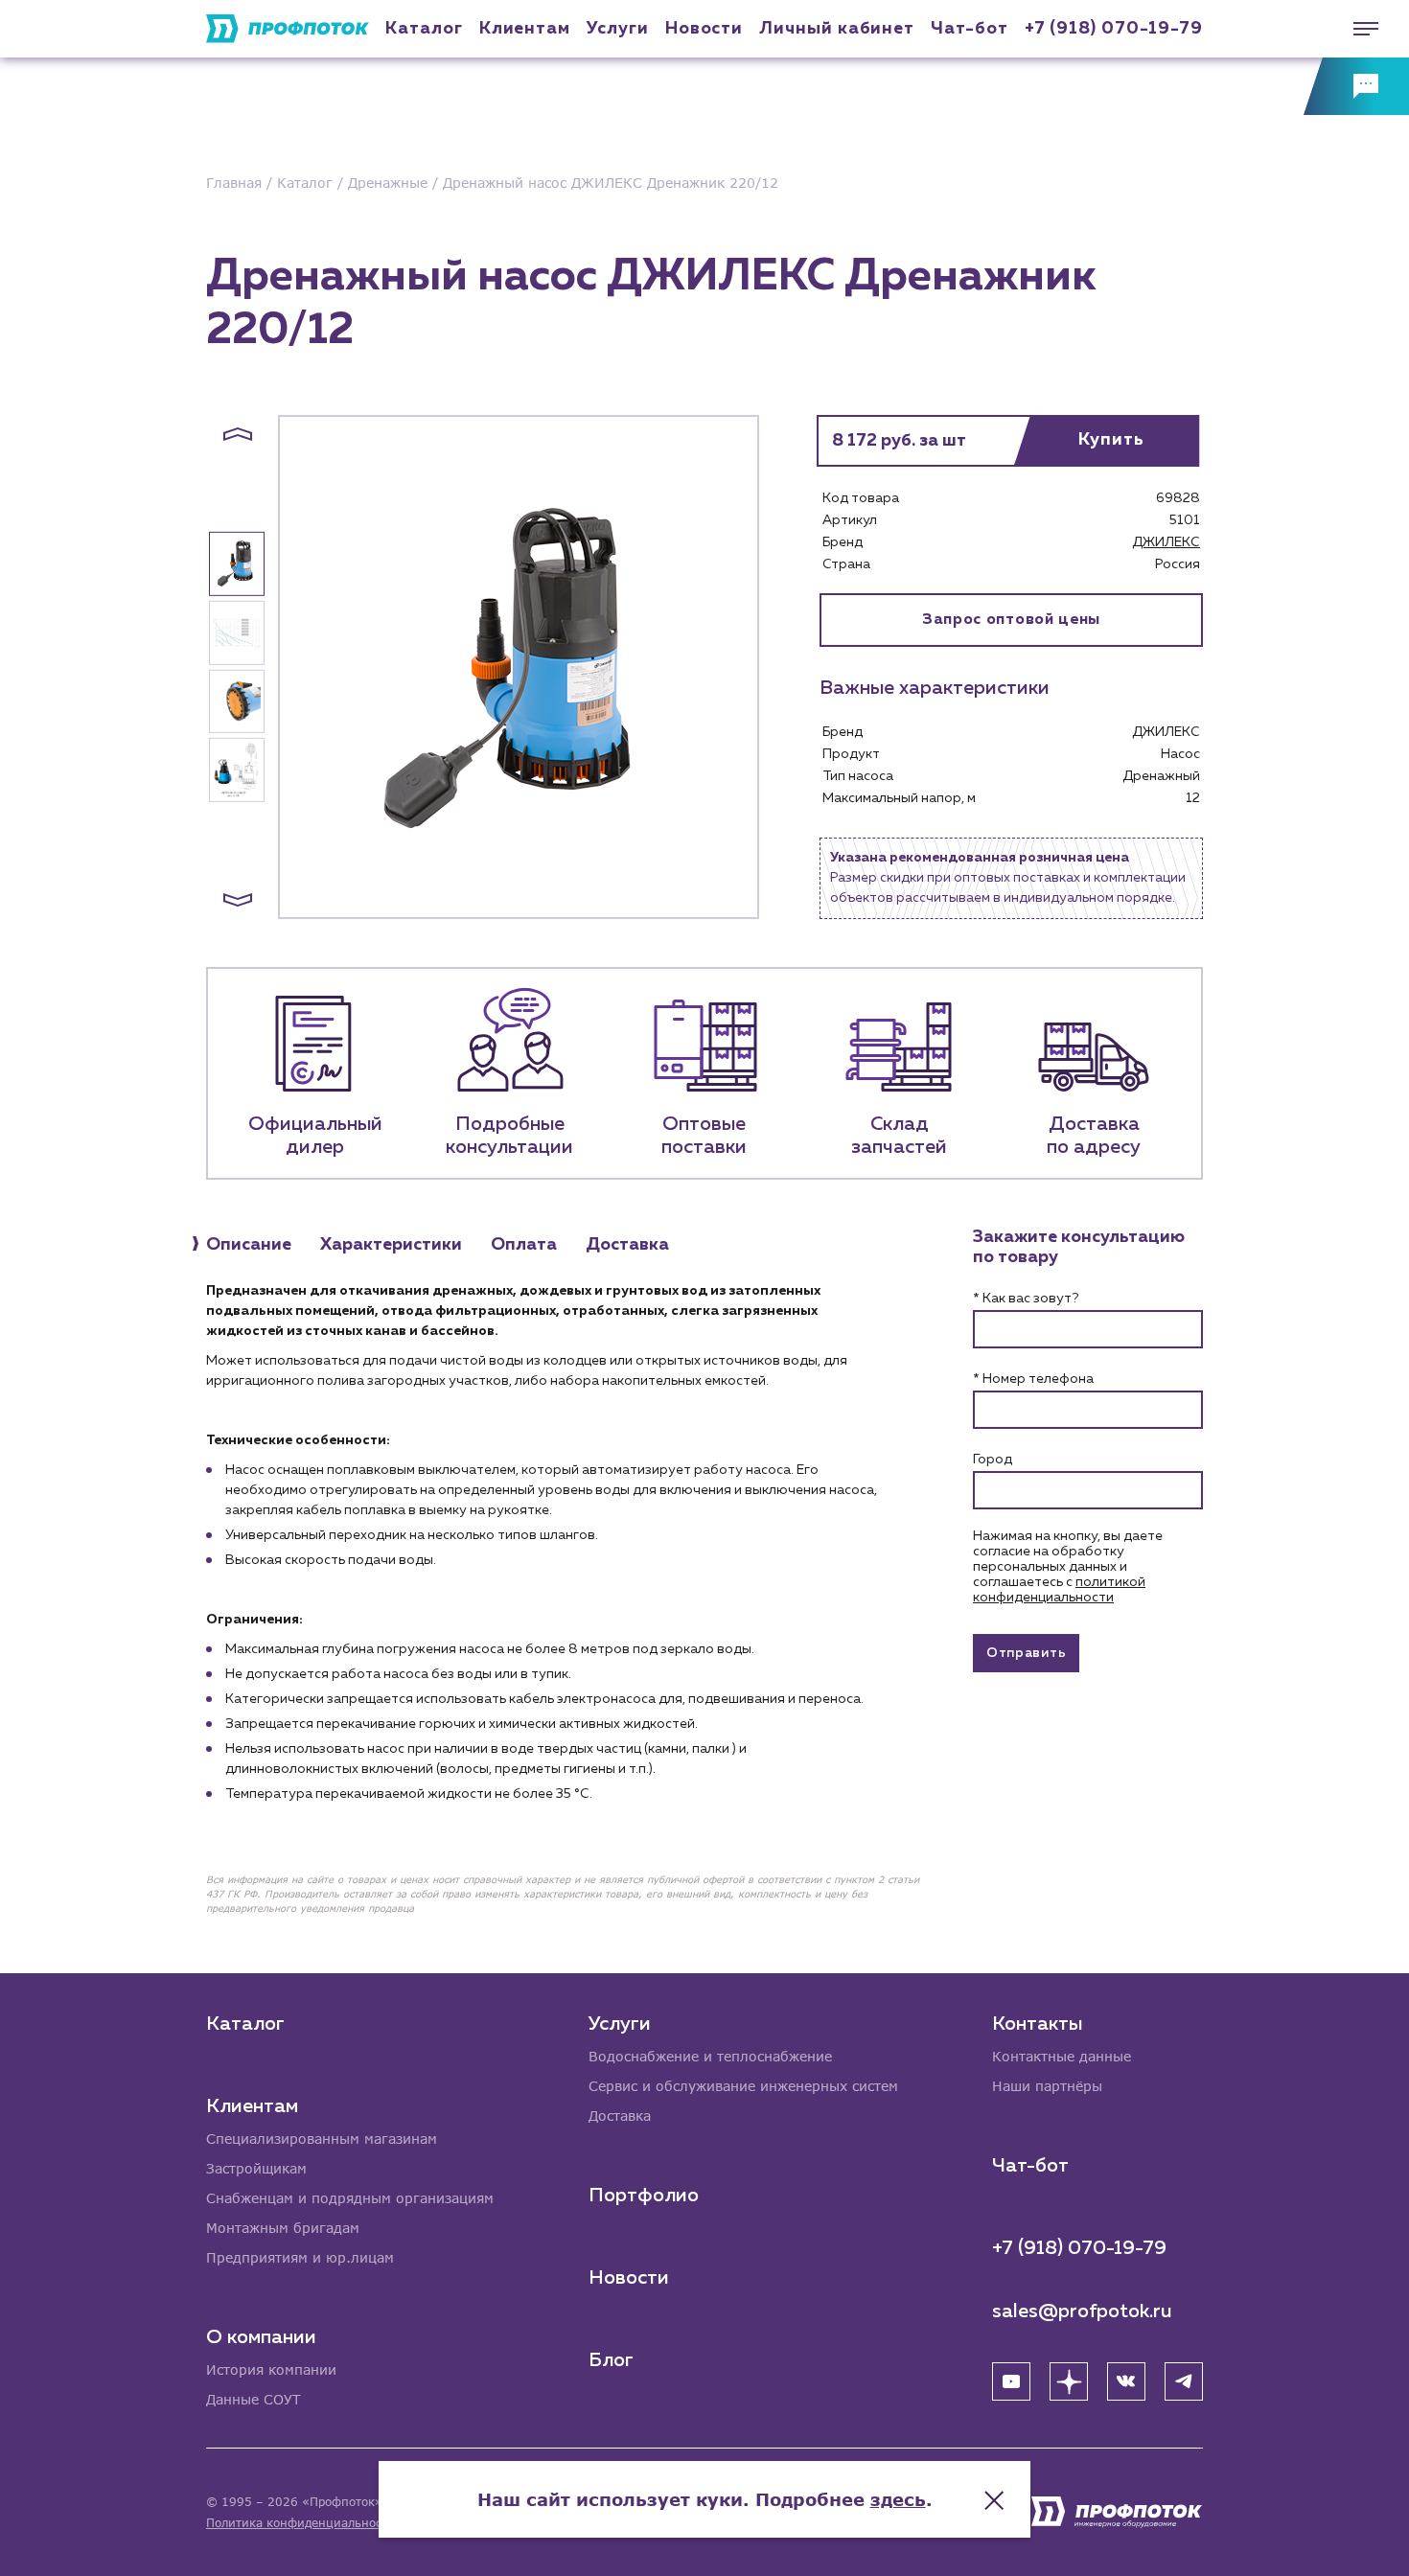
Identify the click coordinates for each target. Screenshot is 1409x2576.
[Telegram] (1184, 2381)
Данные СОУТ (254, 2399)
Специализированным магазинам (322, 2139)
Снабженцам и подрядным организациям (350, 2198)
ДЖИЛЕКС (1166, 542)
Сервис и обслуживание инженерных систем (743, 2086)
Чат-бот (969, 29)
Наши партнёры (1047, 2086)
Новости (629, 2278)
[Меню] (1356, 29)
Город (993, 1460)
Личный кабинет (837, 29)
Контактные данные (1062, 2056)
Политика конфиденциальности (300, 2523)
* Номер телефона (1033, 1379)
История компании (271, 2369)
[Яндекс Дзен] (1069, 2381)
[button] (238, 434)
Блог (611, 2360)
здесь (898, 2499)
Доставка (620, 2116)
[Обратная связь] (1356, 86)
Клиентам (525, 29)
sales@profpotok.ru (1082, 2311)
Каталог (424, 29)
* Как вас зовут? (1026, 1299)
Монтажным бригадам (283, 2228)
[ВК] (1126, 2381)
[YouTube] (1011, 2381)
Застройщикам (256, 2168)
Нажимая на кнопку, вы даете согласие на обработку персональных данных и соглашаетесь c (1068, 1567)
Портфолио (644, 2196)
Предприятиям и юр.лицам (300, 2257)
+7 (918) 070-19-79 (1114, 29)
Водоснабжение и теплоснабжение (710, 2056)
